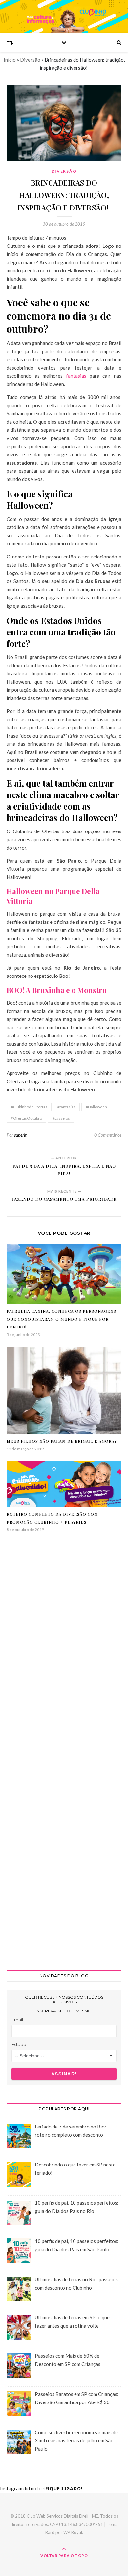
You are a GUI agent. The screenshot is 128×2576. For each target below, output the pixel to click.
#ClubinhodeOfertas (29, 1107)
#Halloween (96, 1107)
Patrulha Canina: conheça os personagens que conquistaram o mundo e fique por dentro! (61, 1319)
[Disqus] (64, 1657)
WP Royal (73, 2532)
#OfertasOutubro (26, 1118)
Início (10, 60)
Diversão (30, 60)
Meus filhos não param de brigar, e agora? (62, 1441)
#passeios (61, 1118)
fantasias (76, 376)
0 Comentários (108, 1135)
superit (20, 1135)
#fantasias (66, 1107)
